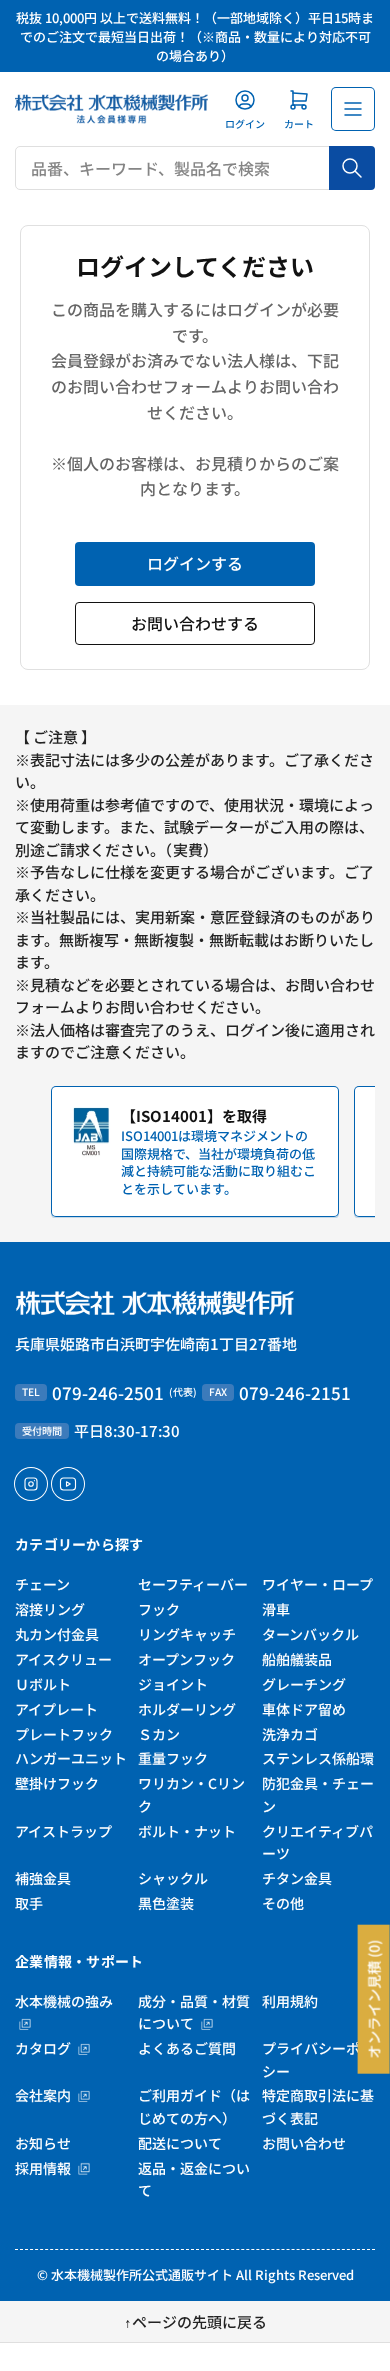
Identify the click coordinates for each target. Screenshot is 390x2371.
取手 (29, 1903)
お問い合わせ (304, 2143)
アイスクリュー (63, 1659)
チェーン (42, 1584)
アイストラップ (63, 1831)
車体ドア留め (304, 1709)
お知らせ (43, 2143)
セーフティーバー (193, 1584)
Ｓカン (159, 1734)
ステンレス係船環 (318, 1758)
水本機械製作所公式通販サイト (142, 2274)
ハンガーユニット (71, 1758)
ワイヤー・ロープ (317, 1584)
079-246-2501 (108, 1392)
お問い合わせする (195, 623)
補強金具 (43, 1878)
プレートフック (64, 1734)
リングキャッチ (187, 1634)
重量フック (173, 1758)
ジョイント (173, 1684)
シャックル (173, 1878)
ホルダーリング (187, 1709)
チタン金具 (297, 1878)
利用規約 (290, 2001)
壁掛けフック (57, 1783)
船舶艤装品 (297, 1659)
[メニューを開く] (353, 109)
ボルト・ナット (187, 1831)
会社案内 (44, 2095)
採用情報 (44, 2168)
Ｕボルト (43, 1684)
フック (159, 1609)
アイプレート (56, 1709)
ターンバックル (310, 1634)
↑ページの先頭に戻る (195, 2321)
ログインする (195, 563)
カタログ (44, 2048)
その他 (283, 1903)
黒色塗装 (166, 1903)
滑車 (276, 1609)
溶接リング (50, 1609)
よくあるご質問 (187, 2048)
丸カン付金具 (57, 1634)
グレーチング (304, 1684)
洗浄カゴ (290, 1734)
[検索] (352, 168)
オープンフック (186, 1659)
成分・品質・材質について (194, 2012)
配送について (180, 2143)
